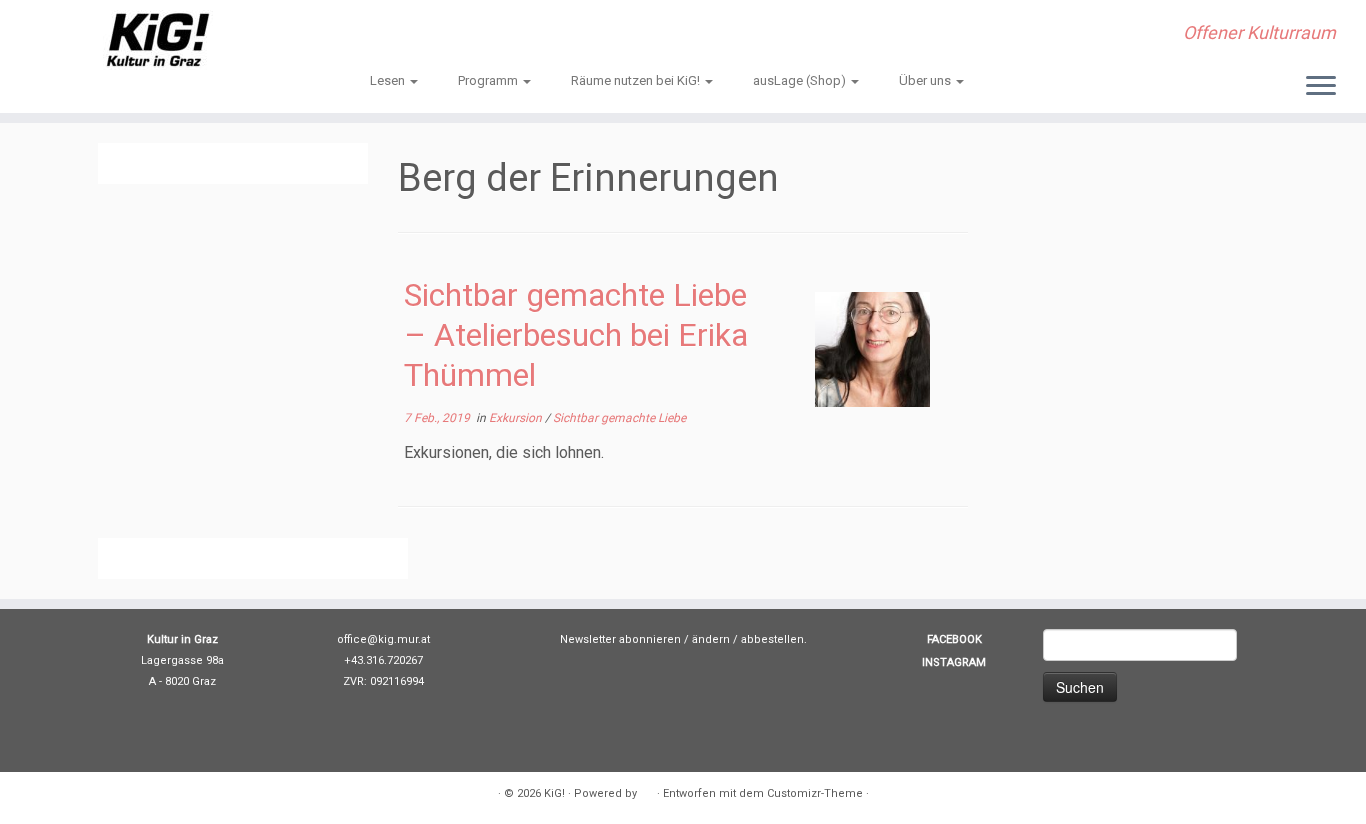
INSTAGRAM (954, 662)
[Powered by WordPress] (647, 790)
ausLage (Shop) (801, 80)
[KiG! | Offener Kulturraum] (157, 40)
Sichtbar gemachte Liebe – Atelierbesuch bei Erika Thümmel (576, 335)
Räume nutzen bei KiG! (637, 80)
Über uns (926, 80)
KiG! (554, 793)
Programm (489, 80)
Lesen (389, 80)
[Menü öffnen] (1321, 87)
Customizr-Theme (815, 793)
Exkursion (517, 418)
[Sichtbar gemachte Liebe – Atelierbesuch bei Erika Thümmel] (872, 349)
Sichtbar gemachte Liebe (619, 418)
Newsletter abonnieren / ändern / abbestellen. (683, 639)
